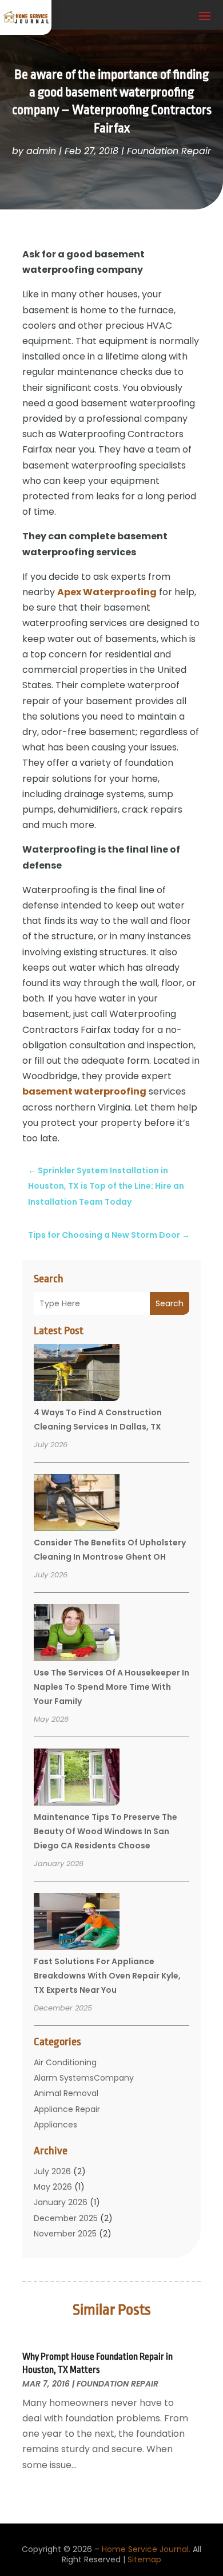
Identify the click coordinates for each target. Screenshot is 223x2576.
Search (170, 1303)
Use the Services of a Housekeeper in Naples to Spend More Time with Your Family (111, 1687)
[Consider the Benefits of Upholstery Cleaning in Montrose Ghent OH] (77, 1504)
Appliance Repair (67, 2109)
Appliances (55, 2125)
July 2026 (52, 2171)
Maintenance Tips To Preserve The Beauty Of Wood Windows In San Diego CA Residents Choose (105, 1831)
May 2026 (53, 2187)
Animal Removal (66, 2093)
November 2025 (65, 2234)
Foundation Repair (169, 151)
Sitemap (144, 2559)
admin (41, 151)
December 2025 (66, 2218)
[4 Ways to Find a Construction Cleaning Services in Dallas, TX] (77, 1374)
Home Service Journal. (146, 2549)
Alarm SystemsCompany (84, 2078)
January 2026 (61, 2202)
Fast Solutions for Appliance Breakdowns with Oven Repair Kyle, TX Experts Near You (107, 1976)
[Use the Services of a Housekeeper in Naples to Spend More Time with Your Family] (77, 1634)
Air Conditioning (65, 2062)
